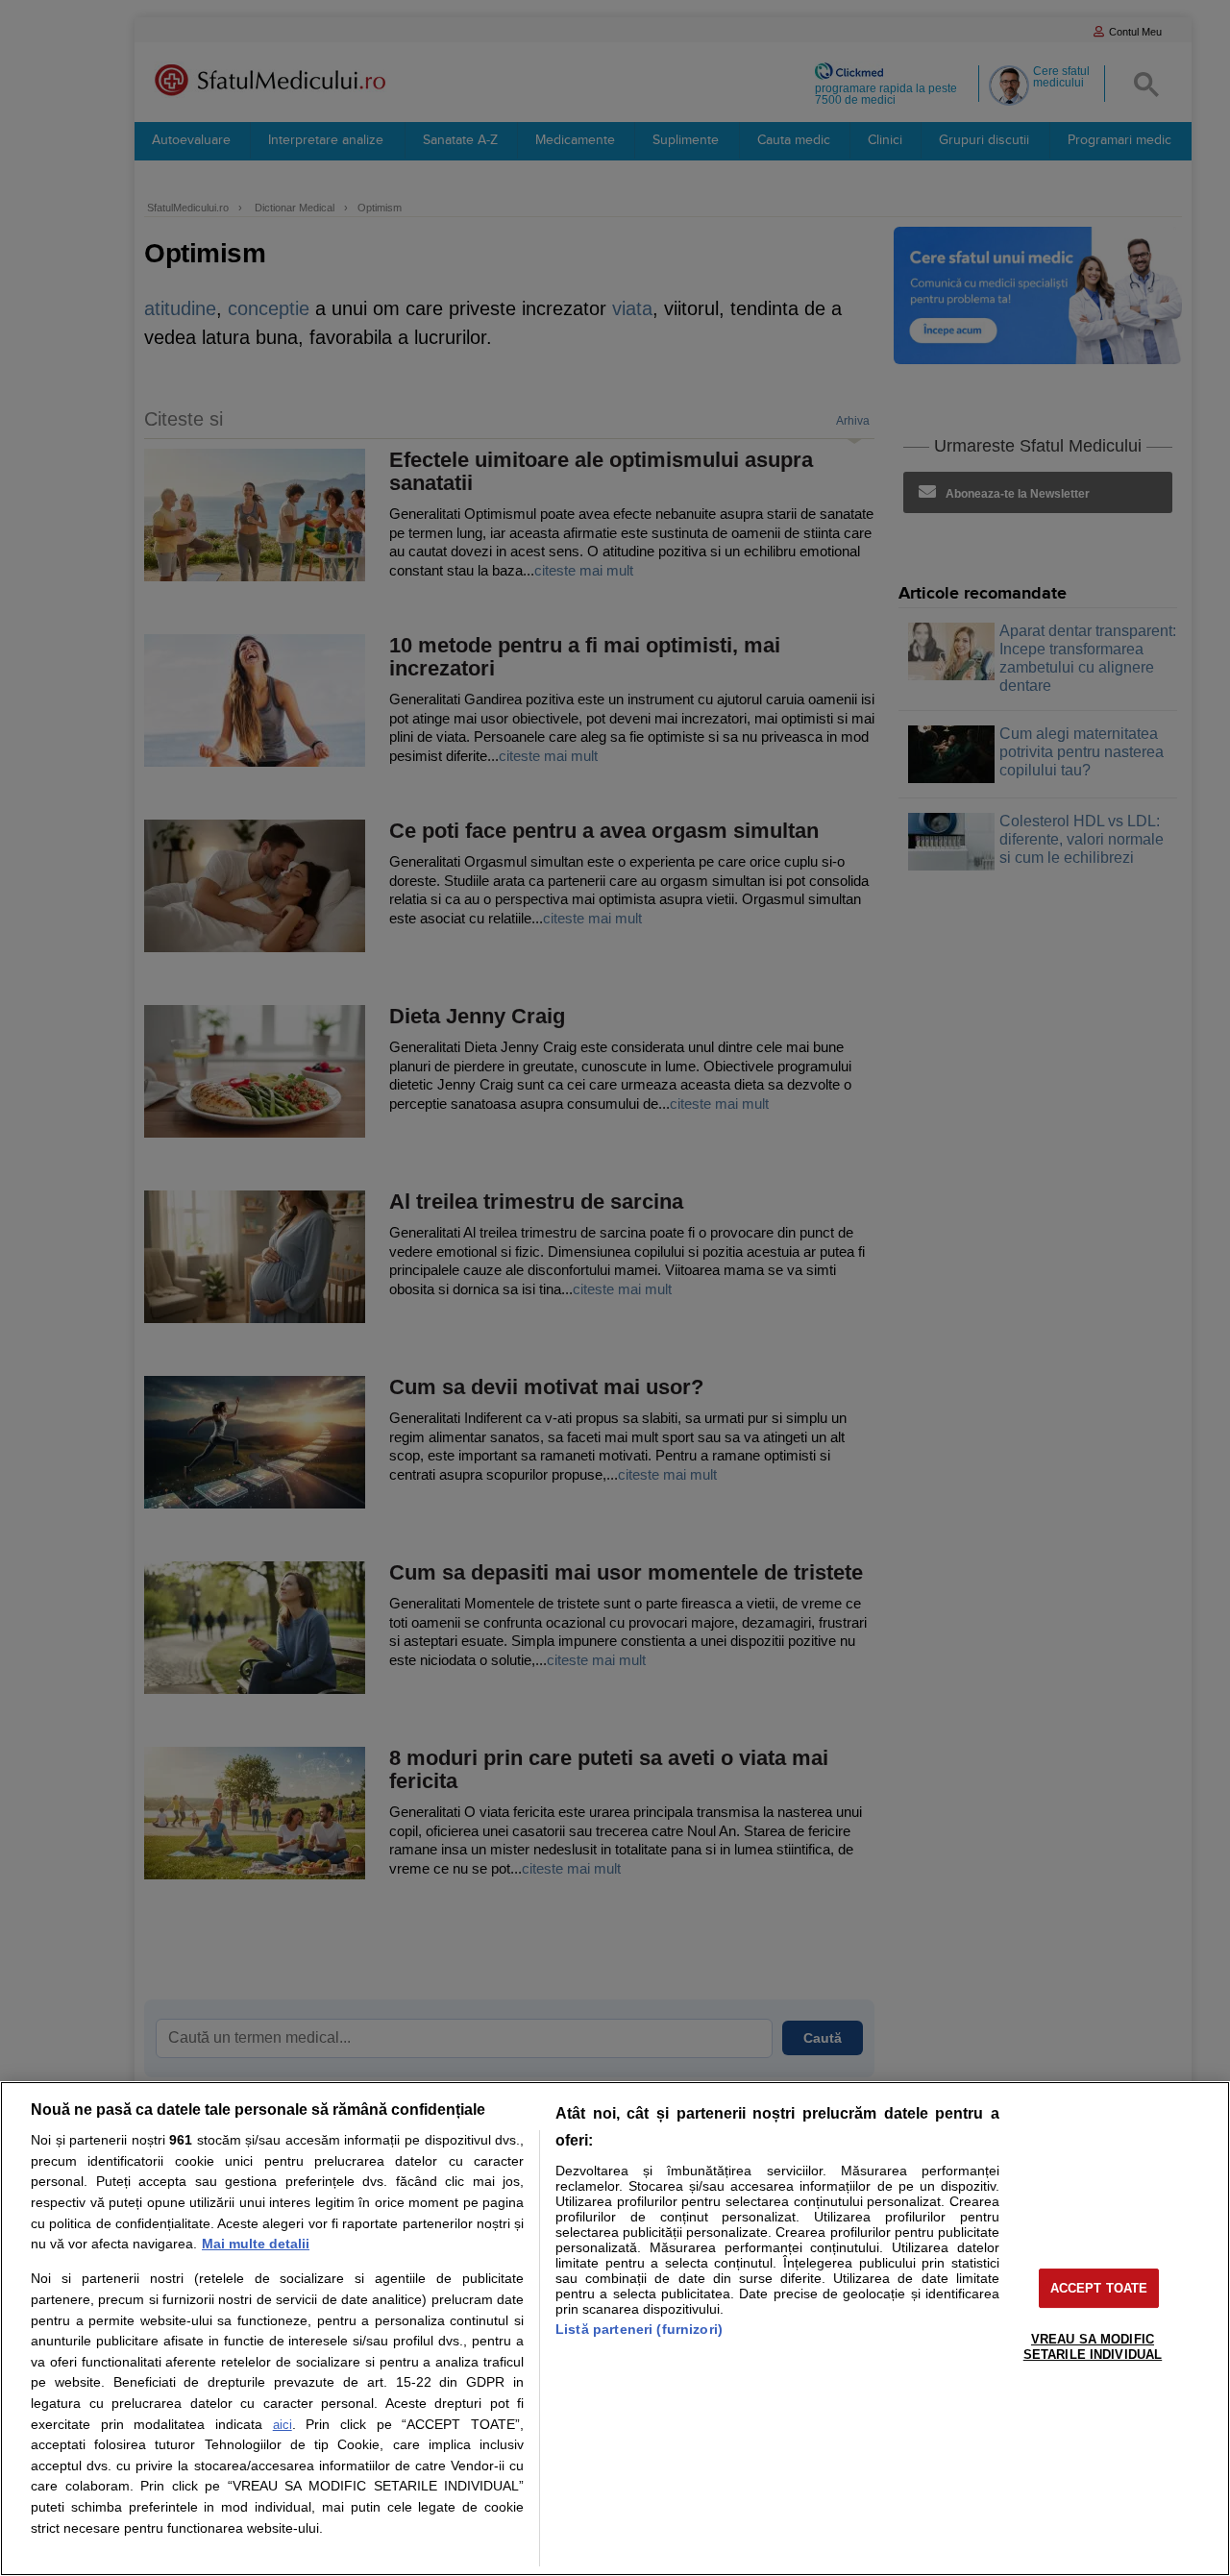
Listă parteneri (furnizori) (639, 2329)
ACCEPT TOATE (1099, 2288)
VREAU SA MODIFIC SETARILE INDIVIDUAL (1093, 2347)
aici (283, 2425)
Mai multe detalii (256, 2244)
